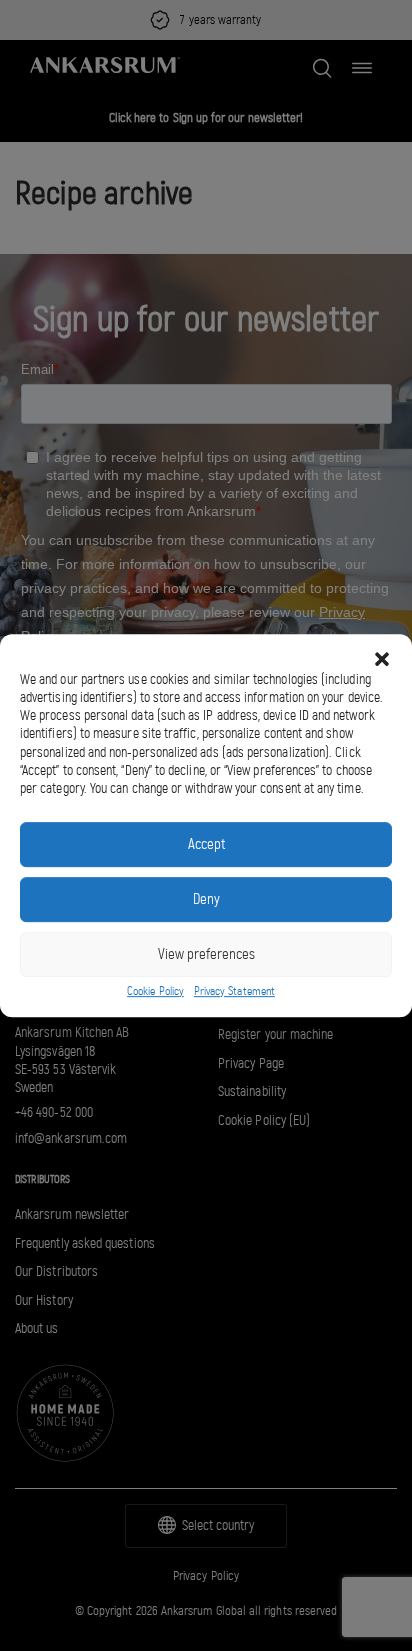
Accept (206, 844)
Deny (206, 899)
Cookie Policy (155, 991)
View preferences (206, 954)
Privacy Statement (234, 991)
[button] (382, 659)
